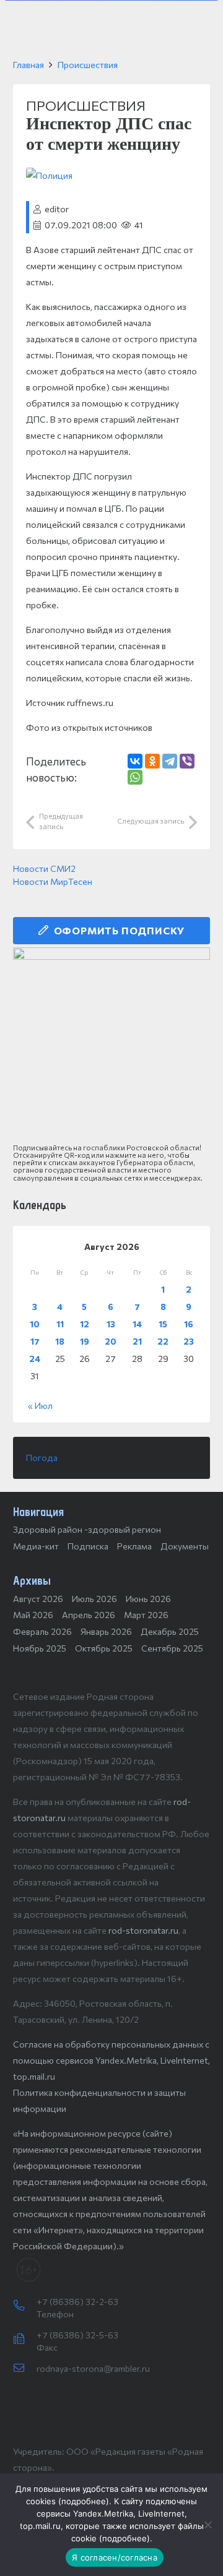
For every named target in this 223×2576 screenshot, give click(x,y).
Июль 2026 (94, 1599)
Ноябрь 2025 (40, 1648)
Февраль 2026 (42, 1631)
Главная (28, 65)
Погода (42, 1458)
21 (137, 1341)
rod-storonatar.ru (143, 1930)
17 (35, 1341)
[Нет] (208, 2525)
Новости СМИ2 (44, 868)
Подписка (88, 1546)
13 (111, 1324)
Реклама (134, 1546)
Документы (185, 1546)
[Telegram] (170, 761)
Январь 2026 (106, 1631)
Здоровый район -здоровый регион (87, 1529)
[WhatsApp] (135, 777)
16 (189, 1324)
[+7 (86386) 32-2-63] (25, 2306)
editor (57, 209)
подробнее (84, 2501)
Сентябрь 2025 (172, 1648)
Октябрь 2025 (104, 1648)
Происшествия (88, 65)
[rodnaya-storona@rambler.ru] (25, 2369)
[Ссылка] (111, 1046)
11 (60, 1324)
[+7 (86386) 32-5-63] (25, 2340)
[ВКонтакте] (135, 761)
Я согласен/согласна (115, 2557)
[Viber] (187, 761)
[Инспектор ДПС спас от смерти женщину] (49, 175)
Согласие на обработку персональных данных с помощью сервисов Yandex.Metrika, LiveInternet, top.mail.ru (111, 2060)
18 (60, 1341)
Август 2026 (38, 1599)
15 (163, 1324)
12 (85, 1324)
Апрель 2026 (89, 1615)
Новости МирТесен (53, 881)
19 (85, 1341)
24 (35, 1359)
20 (111, 1341)
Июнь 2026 (148, 1599)
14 (137, 1324)
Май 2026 (33, 1615)
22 (163, 1341)
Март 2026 (146, 1615)
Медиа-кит (36, 1546)
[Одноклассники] (152, 761)
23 (189, 1341)
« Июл (40, 1406)
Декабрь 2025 (170, 1631)
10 (35, 1324)
